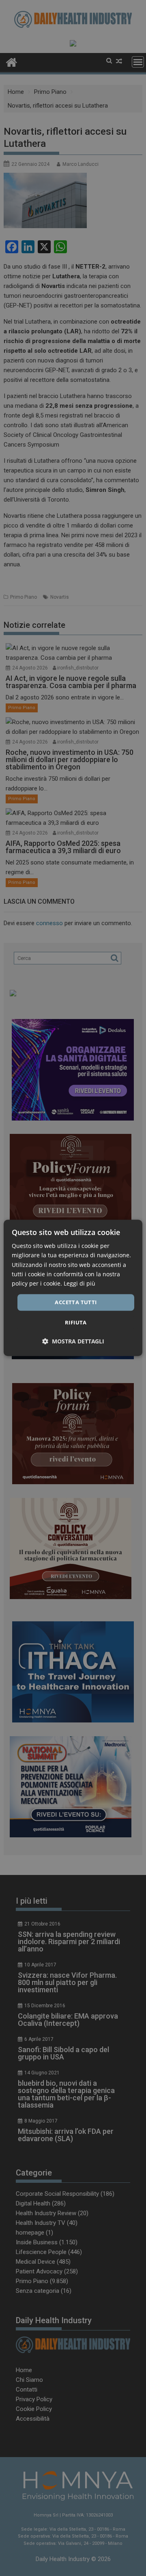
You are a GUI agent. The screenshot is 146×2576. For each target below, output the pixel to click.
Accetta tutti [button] (76, 1302)
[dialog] (73, 1288)
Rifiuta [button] (76, 1323)
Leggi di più (79, 1283)
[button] (73, 1342)
